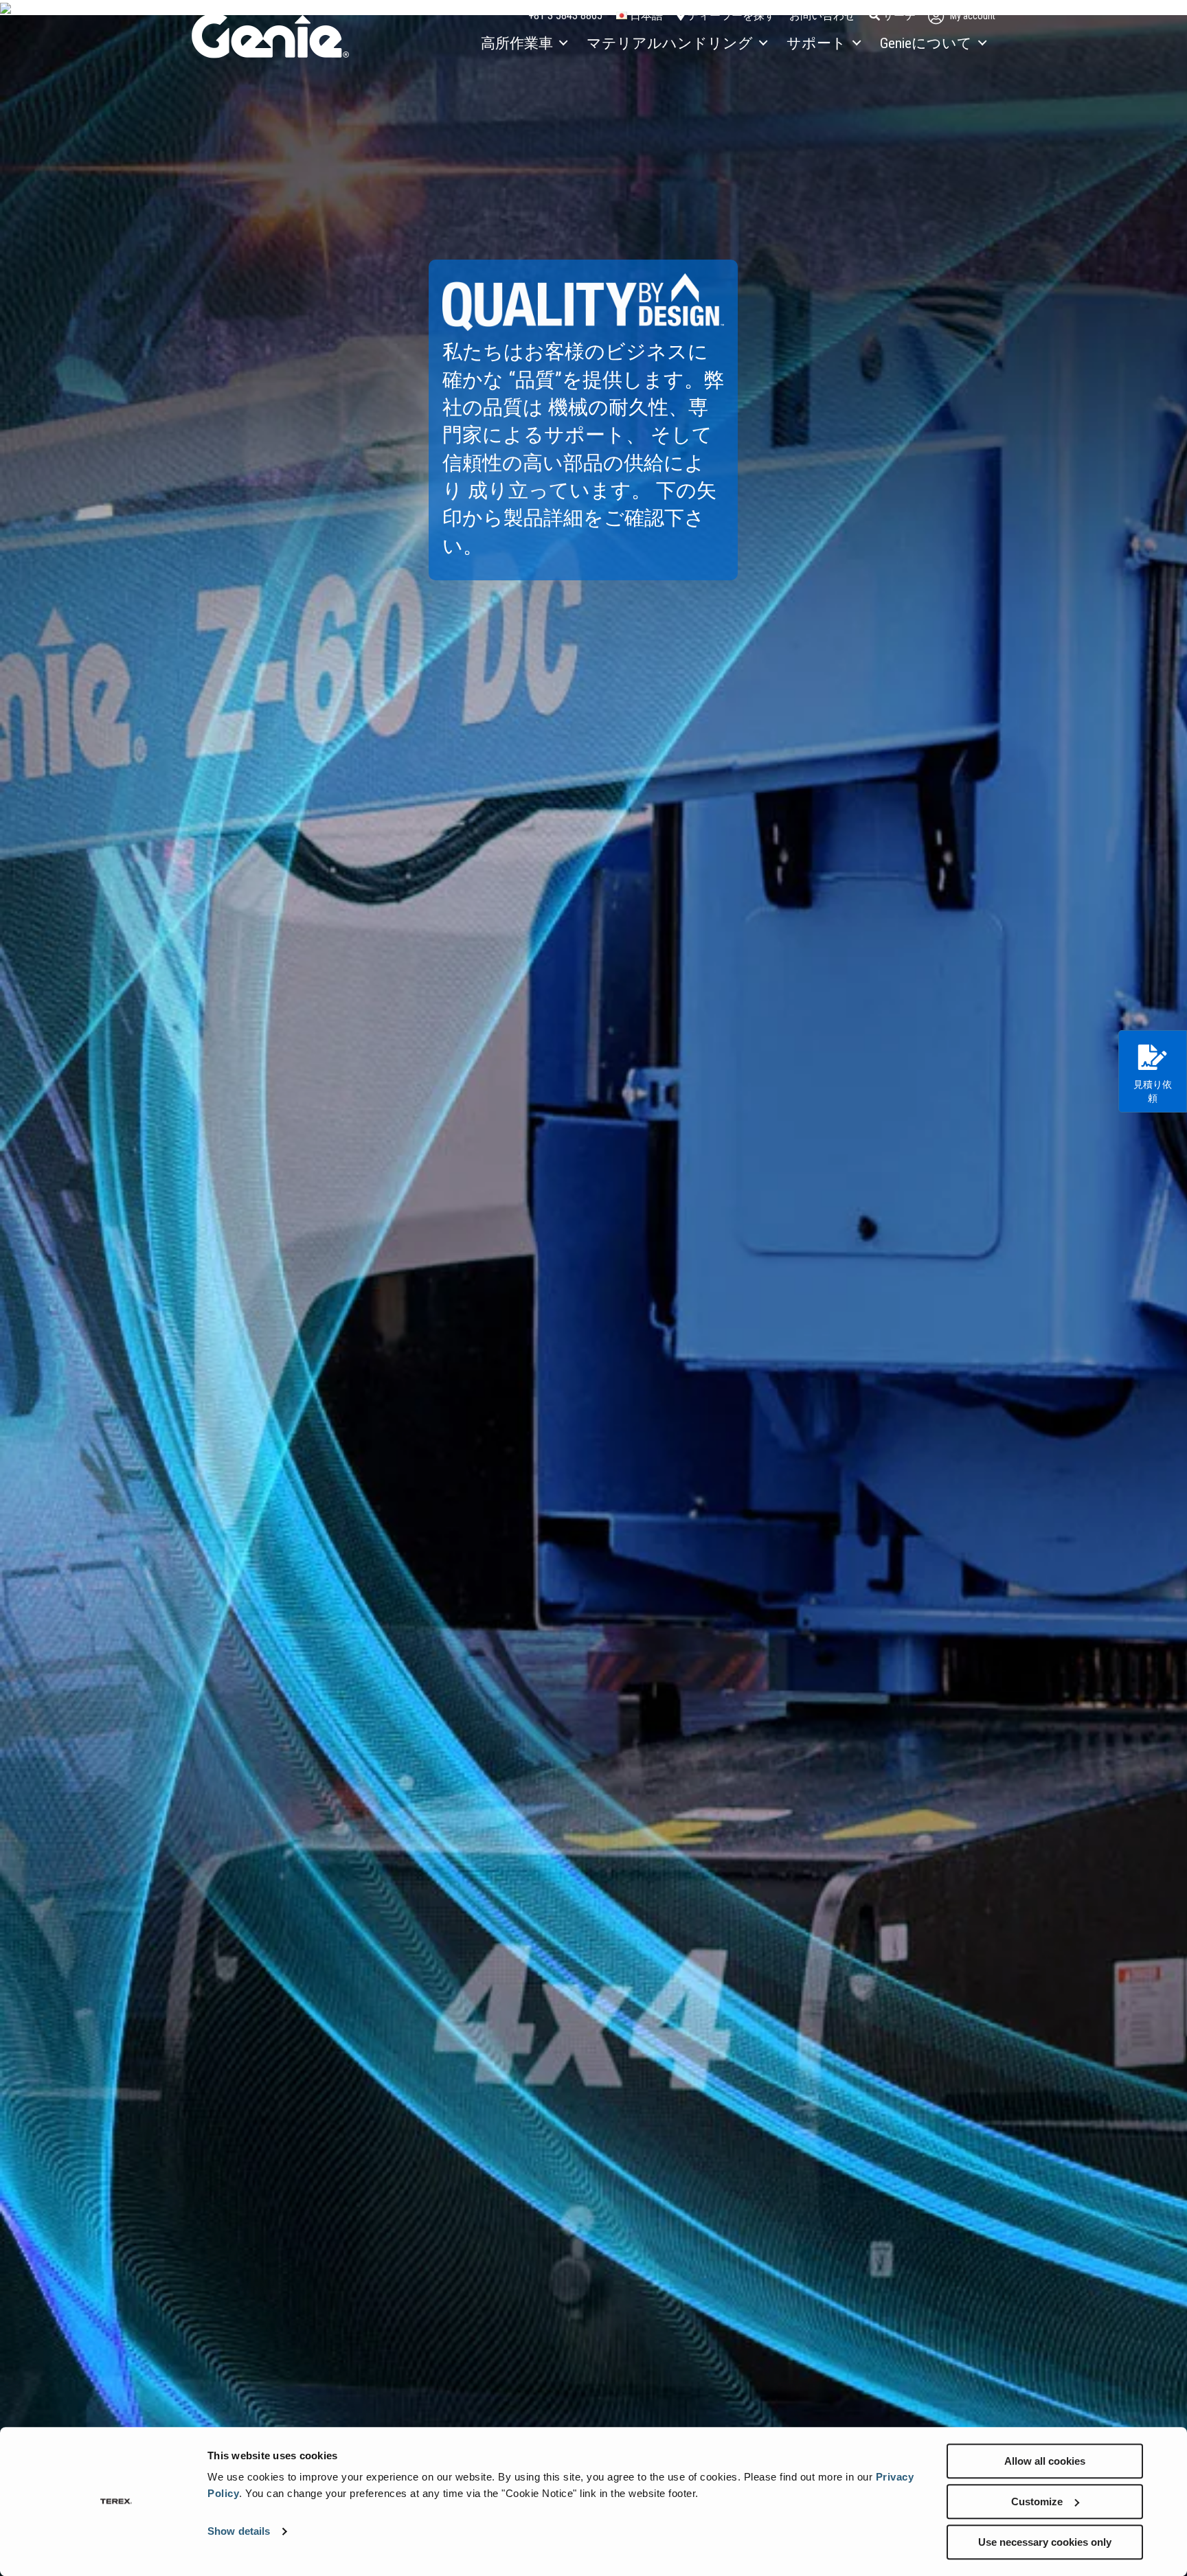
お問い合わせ (822, 15)
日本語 (645, 15)
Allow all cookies (1045, 2461)
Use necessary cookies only (1045, 2542)
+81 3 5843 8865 (565, 15)
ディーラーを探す (730, 15)
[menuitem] (523, 44)
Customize (1037, 2501)
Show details (239, 2532)
